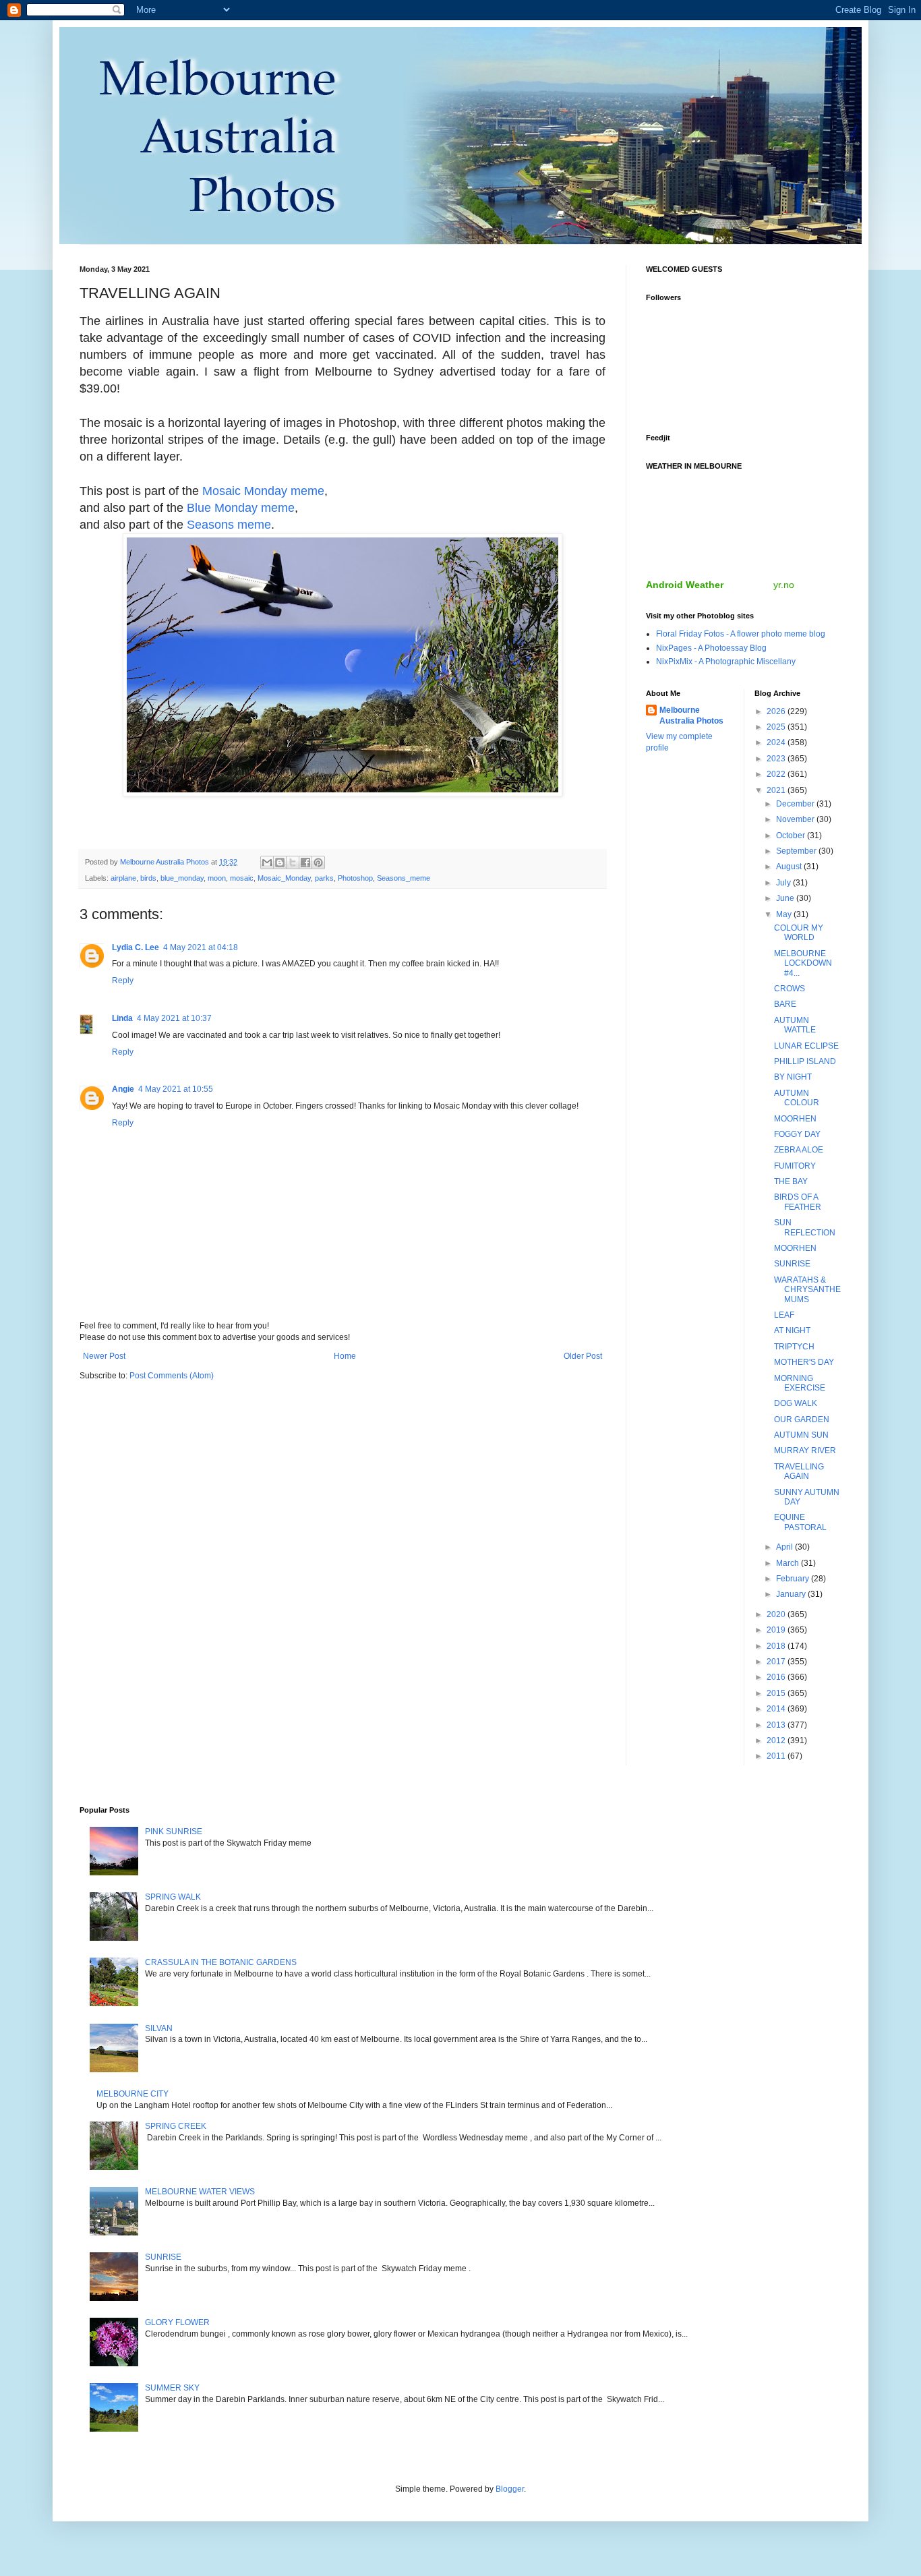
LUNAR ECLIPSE (806, 1046)
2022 (777, 774)
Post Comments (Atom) (172, 1376)
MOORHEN (795, 1119)
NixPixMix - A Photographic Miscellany (726, 662)
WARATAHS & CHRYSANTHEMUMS (807, 1290)
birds (148, 878)
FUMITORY (795, 1166)
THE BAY (791, 1181)
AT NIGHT (792, 1330)
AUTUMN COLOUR (797, 1098)
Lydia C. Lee (136, 947)
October (792, 836)
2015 (777, 1693)
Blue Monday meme (241, 508)
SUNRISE (792, 1264)
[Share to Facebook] (305, 862)
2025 (777, 727)
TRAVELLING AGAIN (799, 1471)
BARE (785, 1004)
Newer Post (104, 1356)
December (796, 804)
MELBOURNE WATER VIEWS (200, 2192)
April (785, 1547)
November (796, 819)
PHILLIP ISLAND (805, 1061)
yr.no (784, 585)
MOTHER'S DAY (804, 1362)
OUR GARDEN (802, 1419)
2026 (777, 711)
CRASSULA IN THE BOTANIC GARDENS (221, 1962)
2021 (777, 790)
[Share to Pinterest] (318, 862)
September (797, 851)
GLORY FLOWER (177, 2322)
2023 (777, 759)
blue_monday (182, 878)
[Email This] (267, 862)
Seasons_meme (404, 878)
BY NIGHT (793, 1077)
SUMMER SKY (172, 2388)
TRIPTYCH (794, 1347)
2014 (777, 1709)
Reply (123, 980)
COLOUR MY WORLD (799, 933)
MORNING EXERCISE (800, 1383)
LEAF (784, 1315)
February (794, 1579)
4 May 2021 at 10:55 (176, 1089)
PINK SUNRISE (174, 1832)
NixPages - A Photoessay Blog (711, 648)
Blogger (510, 2489)
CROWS (790, 989)
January (792, 1594)
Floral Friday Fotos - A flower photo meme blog (741, 634)
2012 (777, 1740)
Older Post (583, 1356)
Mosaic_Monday (284, 878)
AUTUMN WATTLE (795, 1025)
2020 (777, 1614)
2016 (777, 1677)
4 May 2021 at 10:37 (174, 1018)
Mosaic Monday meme (263, 491)
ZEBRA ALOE (799, 1150)
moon (217, 878)
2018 (777, 1646)
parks (324, 878)
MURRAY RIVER (805, 1451)
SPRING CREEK (176, 2126)
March (789, 1563)
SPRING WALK (173, 1897)
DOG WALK (796, 1403)
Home (345, 1356)
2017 (777, 1662)
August (790, 867)
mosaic (242, 878)
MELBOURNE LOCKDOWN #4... (803, 963)
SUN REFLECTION (805, 1227)
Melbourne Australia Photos (691, 716)
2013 (777, 1725)
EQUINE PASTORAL (800, 1522)
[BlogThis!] (280, 862)
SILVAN (159, 2028)
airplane (123, 878)
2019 (777, 1630)
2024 (777, 742)
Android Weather (685, 585)
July (784, 883)
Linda (122, 1018)
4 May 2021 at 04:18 (201, 947)
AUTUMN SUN (801, 1435)
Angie (123, 1089)
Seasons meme (229, 525)
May (785, 914)
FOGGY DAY (797, 1134)
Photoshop (355, 878)
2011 (777, 1756)
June (786, 898)
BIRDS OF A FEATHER (798, 1202)
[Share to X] (293, 862)
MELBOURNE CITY (132, 2094)
